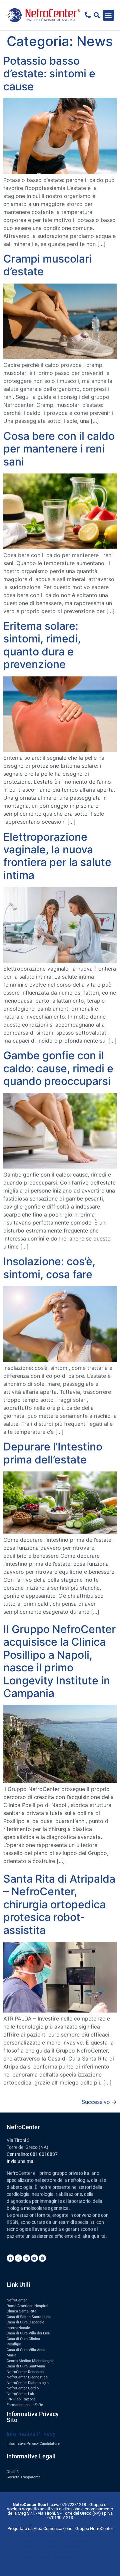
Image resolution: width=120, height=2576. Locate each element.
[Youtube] (34, 2258)
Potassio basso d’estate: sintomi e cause (49, 74)
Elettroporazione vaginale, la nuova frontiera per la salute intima (57, 856)
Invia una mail (21, 2161)
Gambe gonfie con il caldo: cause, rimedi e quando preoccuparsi (58, 1068)
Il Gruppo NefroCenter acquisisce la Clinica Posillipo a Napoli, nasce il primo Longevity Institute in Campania (59, 1661)
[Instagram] (18, 2258)
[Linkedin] (26, 2258)
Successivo (99, 2102)
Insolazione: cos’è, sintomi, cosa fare (49, 1268)
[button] (108, 15)
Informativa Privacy (31, 2434)
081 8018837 (44, 2154)
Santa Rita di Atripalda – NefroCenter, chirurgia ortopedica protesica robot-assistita (59, 1904)
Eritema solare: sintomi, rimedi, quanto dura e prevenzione (42, 645)
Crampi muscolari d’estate (47, 265)
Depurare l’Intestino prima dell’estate (53, 1453)
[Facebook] (10, 2258)
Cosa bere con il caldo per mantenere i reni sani (59, 449)
